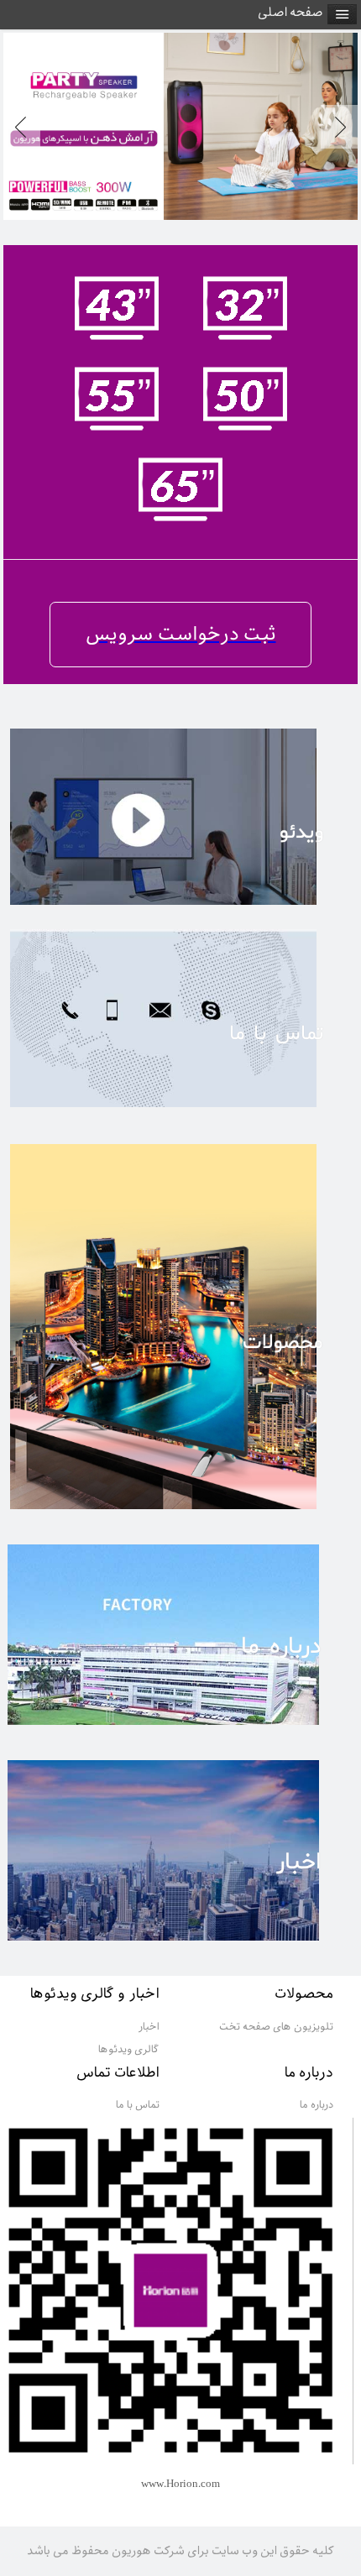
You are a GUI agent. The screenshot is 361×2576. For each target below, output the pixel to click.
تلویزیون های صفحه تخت (276, 2027)
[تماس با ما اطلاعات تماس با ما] (180, 1112)
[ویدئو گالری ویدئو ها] (180, 911)
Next (336, 127)
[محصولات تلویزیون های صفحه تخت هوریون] (180, 1515)
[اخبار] (180, 1946)
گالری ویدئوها (129, 2050)
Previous (25, 127)
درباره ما (317, 2105)
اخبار (149, 2027)
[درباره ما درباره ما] (180, 1730)
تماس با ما (138, 2105)
